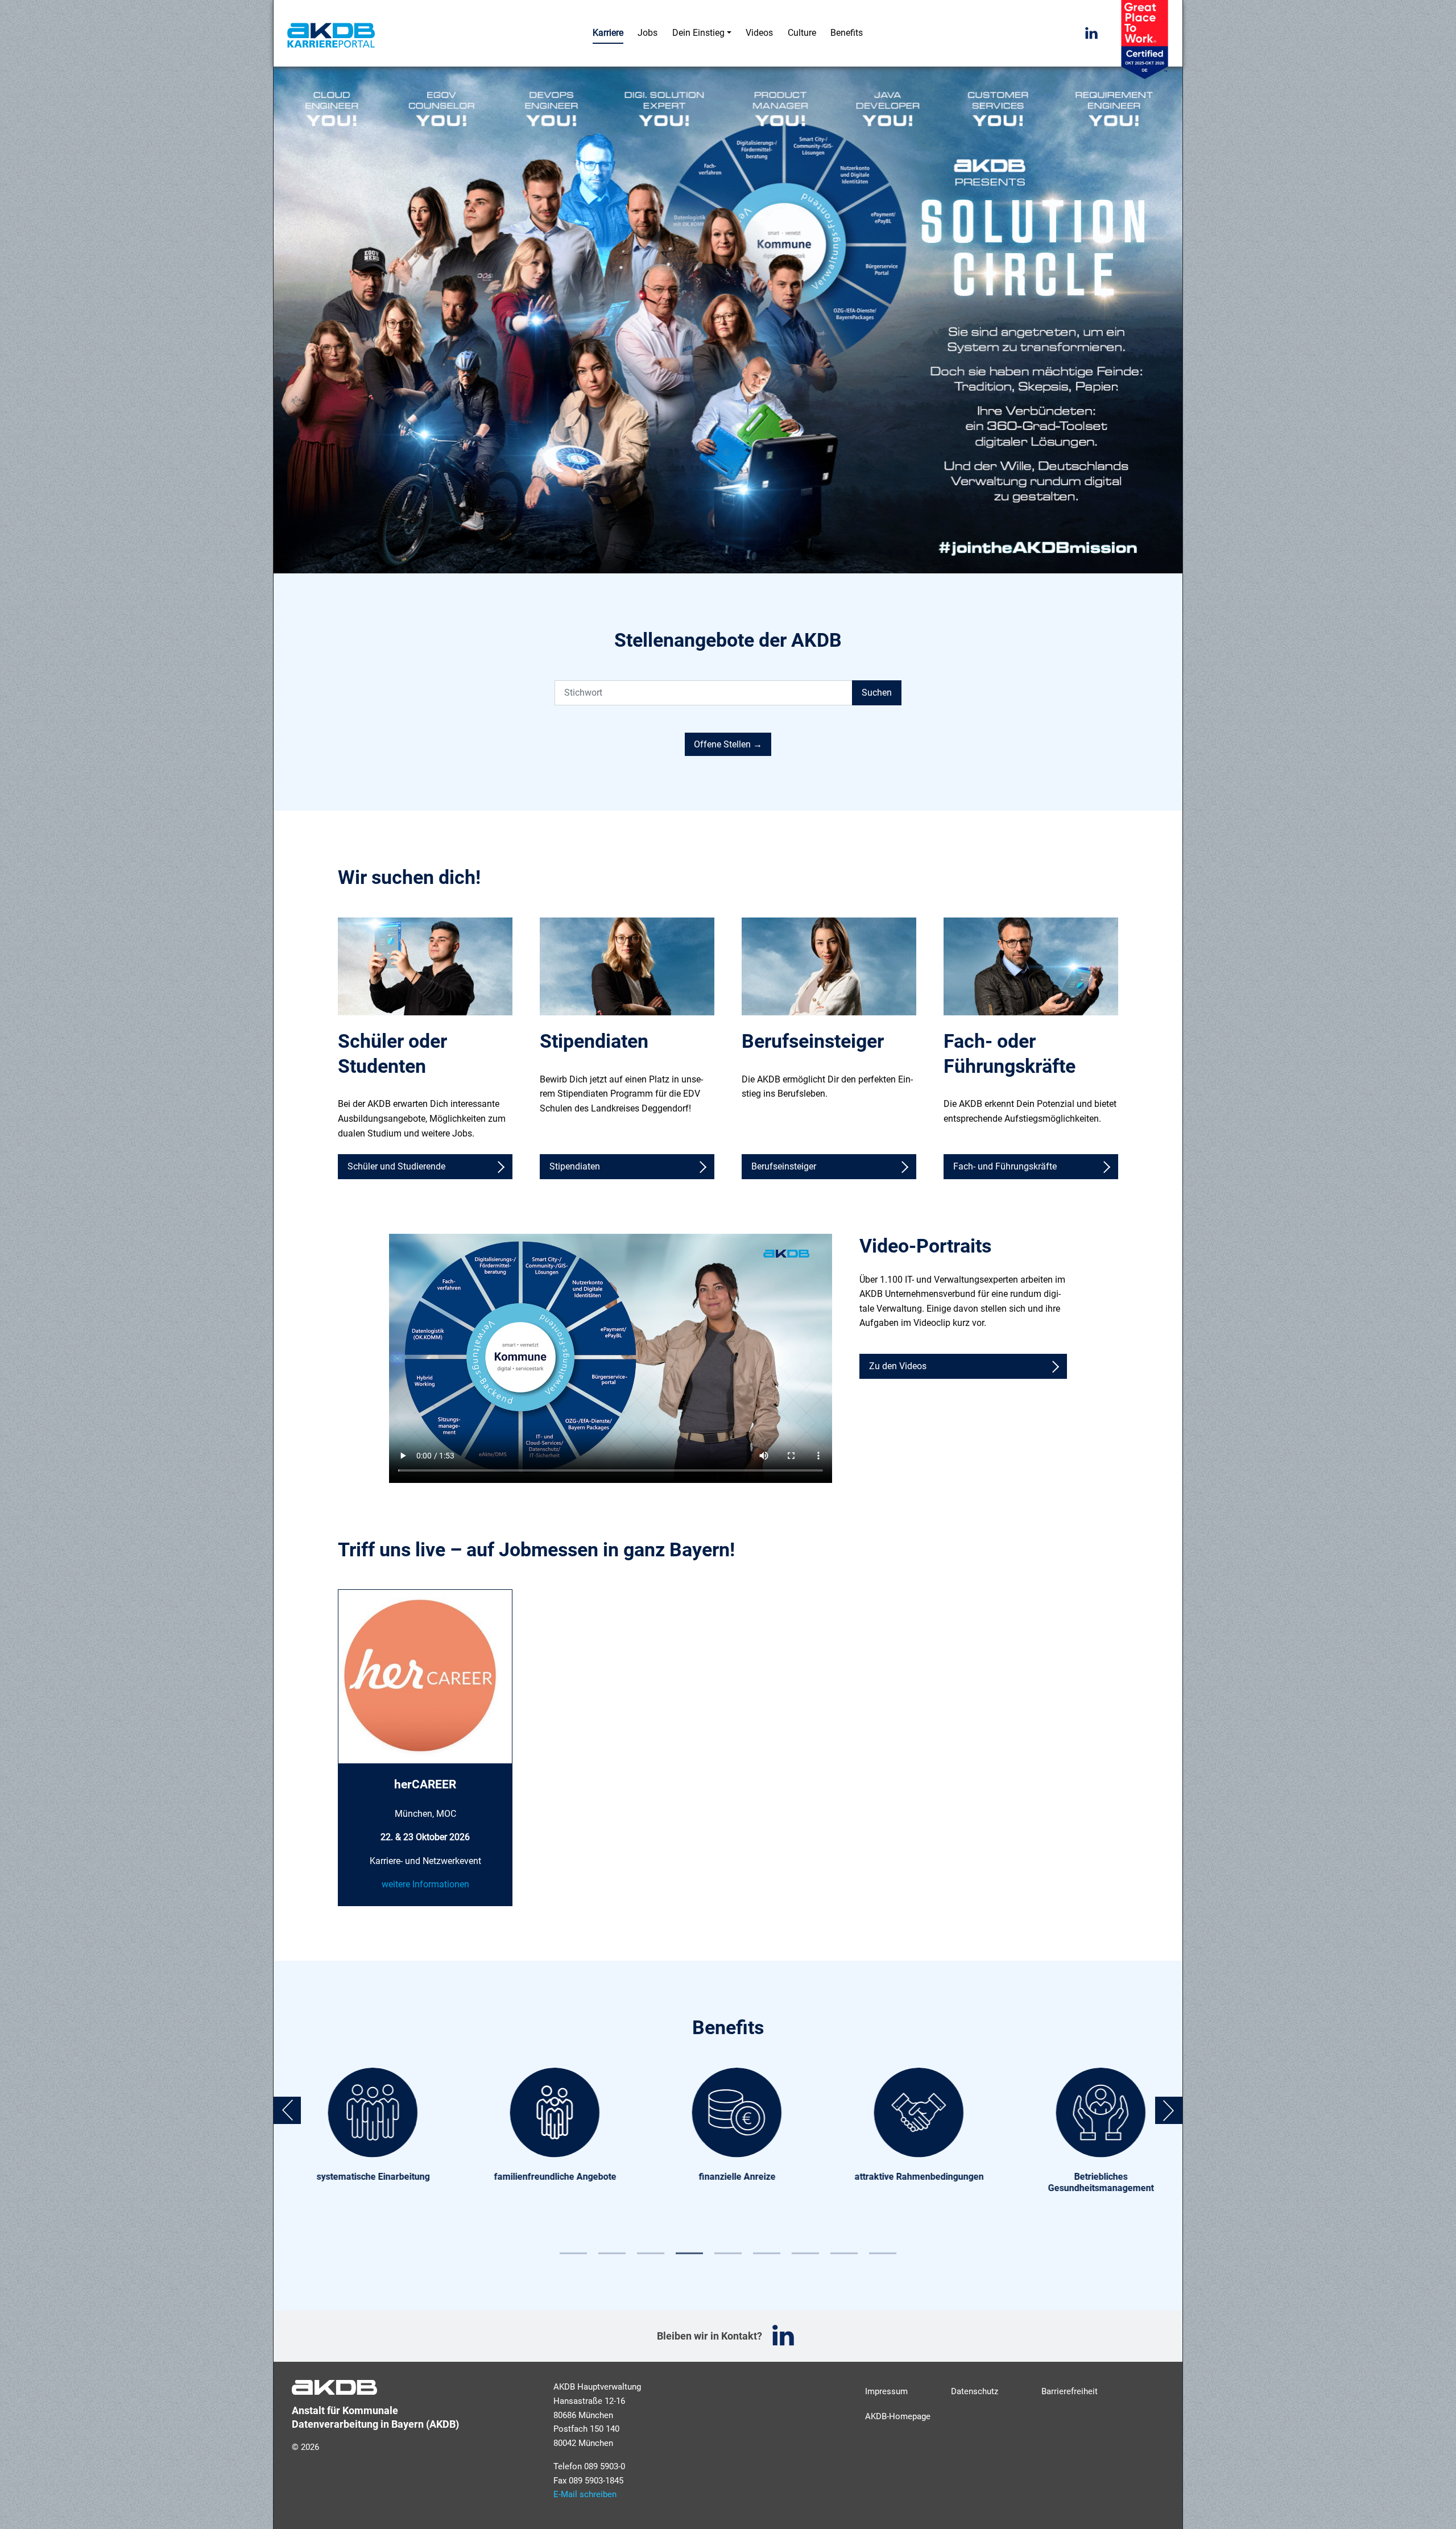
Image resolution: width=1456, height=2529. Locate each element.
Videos (759, 33)
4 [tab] (689, 2249)
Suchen (877, 693)
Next (1169, 2110)
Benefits (847, 33)
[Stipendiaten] (627, 966)
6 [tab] (767, 2249)
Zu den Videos (898, 1366)
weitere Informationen (425, 1884)
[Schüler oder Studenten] (425, 966)
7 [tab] (805, 2249)
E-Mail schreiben (585, 2494)
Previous (287, 2110)
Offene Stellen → (728, 744)
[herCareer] (425, 1676)
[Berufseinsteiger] (829, 966)
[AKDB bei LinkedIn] (1091, 34)
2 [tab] (612, 2249)
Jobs (648, 33)
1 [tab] (573, 2249)
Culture (802, 33)
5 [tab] (728, 2249)
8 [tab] (844, 2249)
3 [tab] (651, 2249)
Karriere (608, 32)
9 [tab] (883, 2249)
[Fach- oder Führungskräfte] (1031, 966)
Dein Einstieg (698, 33)
